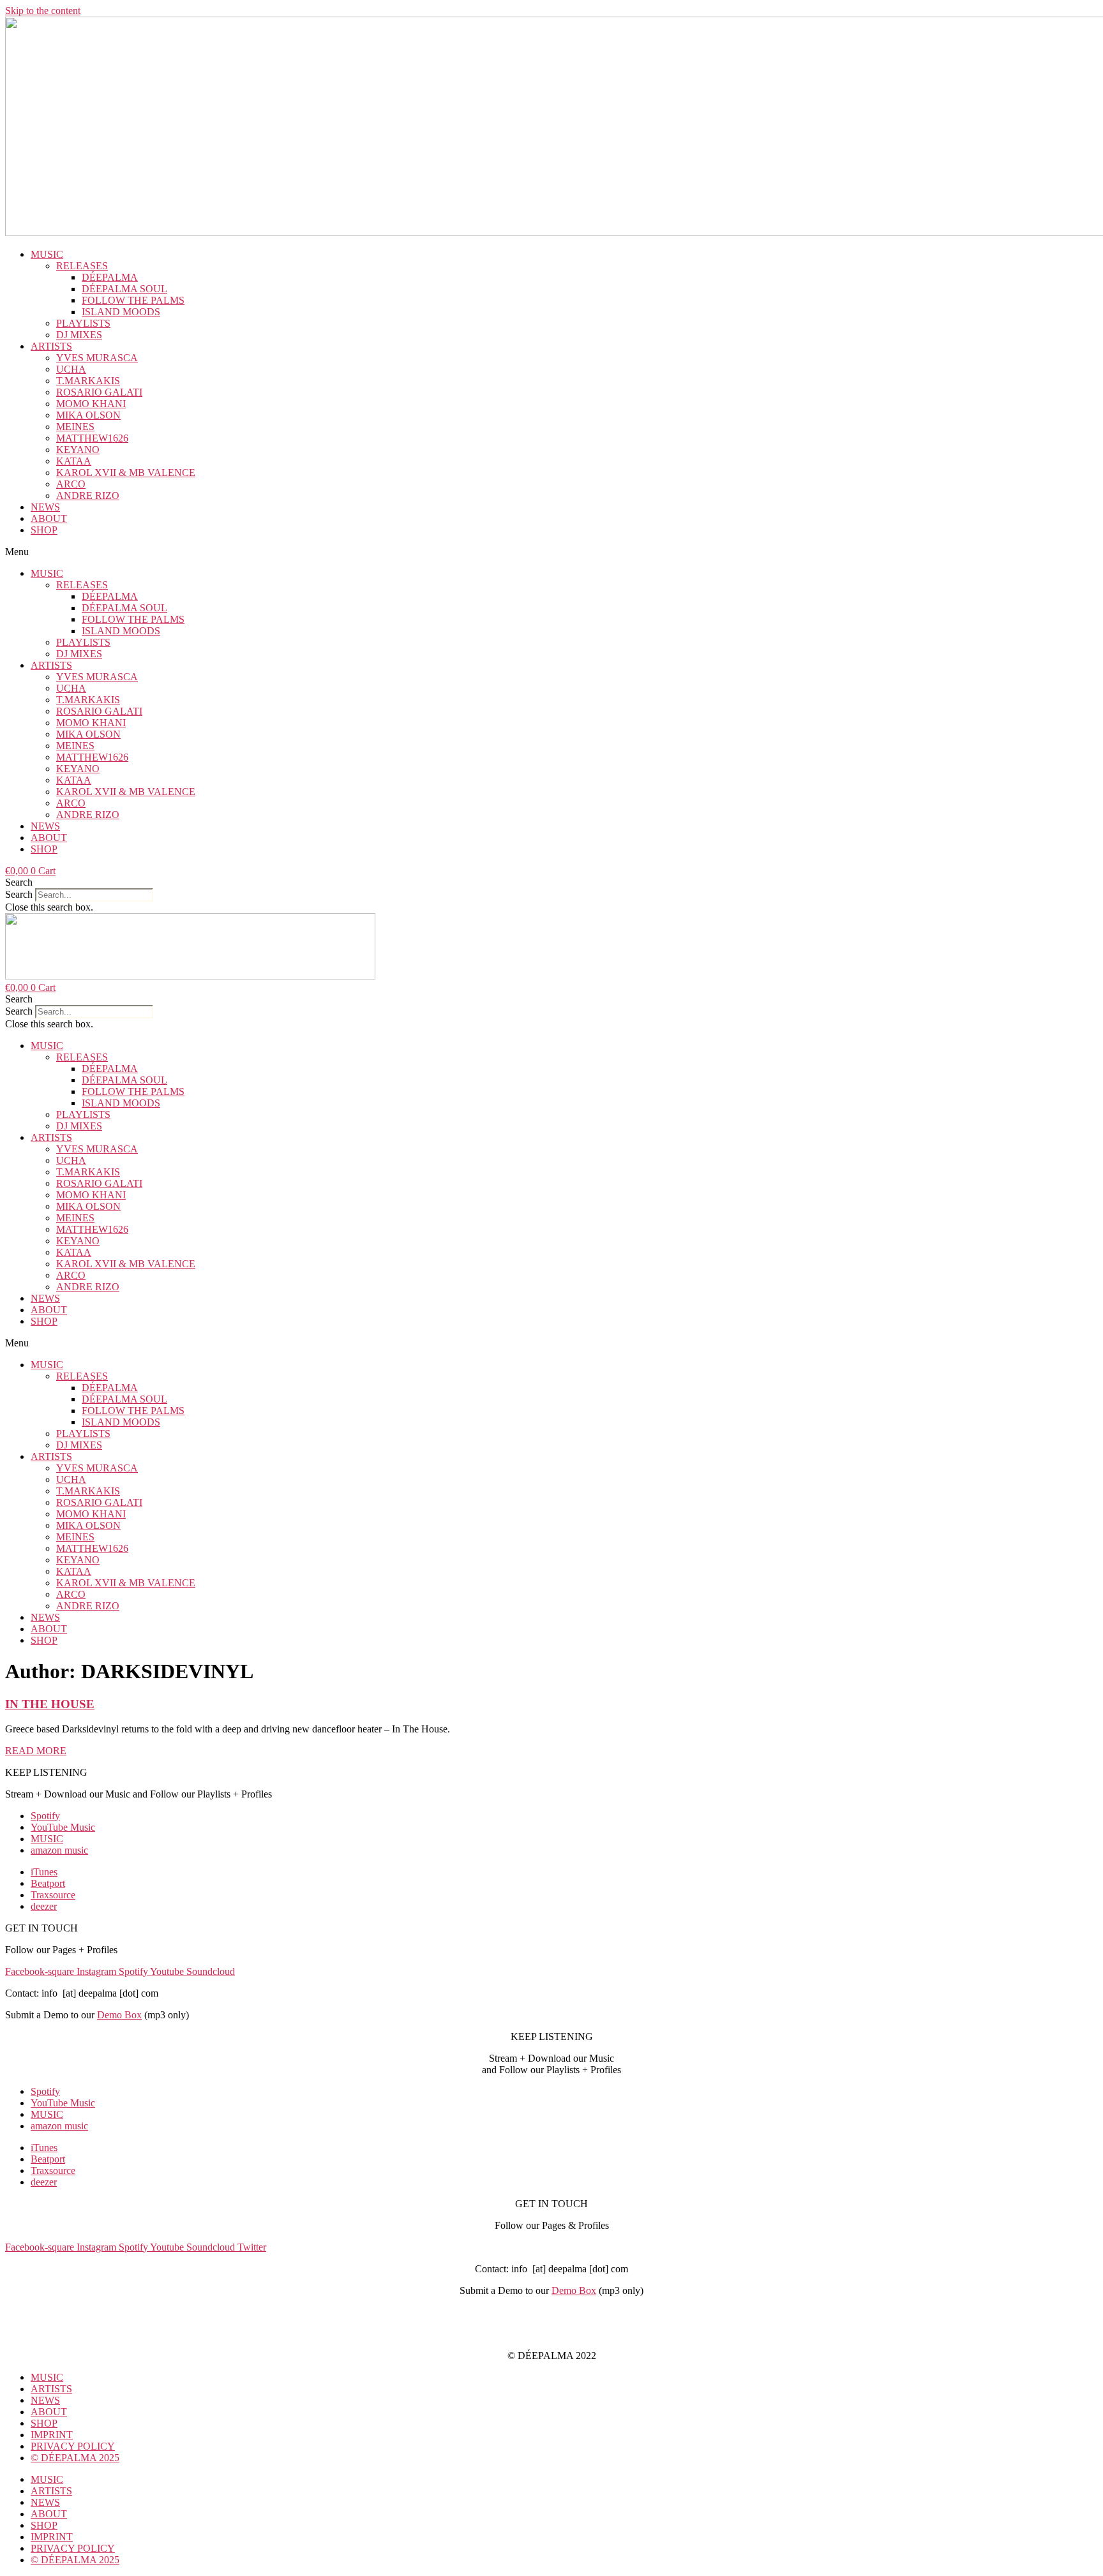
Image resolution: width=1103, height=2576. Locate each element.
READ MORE (36, 1751)
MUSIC (47, 254)
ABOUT (49, 518)
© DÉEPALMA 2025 (75, 2458)
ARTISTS (51, 346)
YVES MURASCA (97, 358)
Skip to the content (43, 11)
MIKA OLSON (88, 415)
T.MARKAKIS (88, 381)
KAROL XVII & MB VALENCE (126, 473)
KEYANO (78, 450)
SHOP (44, 530)
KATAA (74, 461)
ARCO (71, 484)
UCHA (71, 369)
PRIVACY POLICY (551, 2334)
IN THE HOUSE (50, 1704)
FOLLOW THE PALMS (133, 300)
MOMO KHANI (91, 404)
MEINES (75, 427)
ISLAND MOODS (121, 312)
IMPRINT (551, 2312)
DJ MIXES (79, 335)
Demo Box (119, 2015)
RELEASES (82, 266)
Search (19, 894)
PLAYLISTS (83, 323)
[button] (551, 552)
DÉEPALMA (110, 277)
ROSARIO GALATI (99, 392)
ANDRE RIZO (88, 495)
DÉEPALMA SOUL (124, 289)
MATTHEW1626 (92, 438)
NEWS (45, 507)
